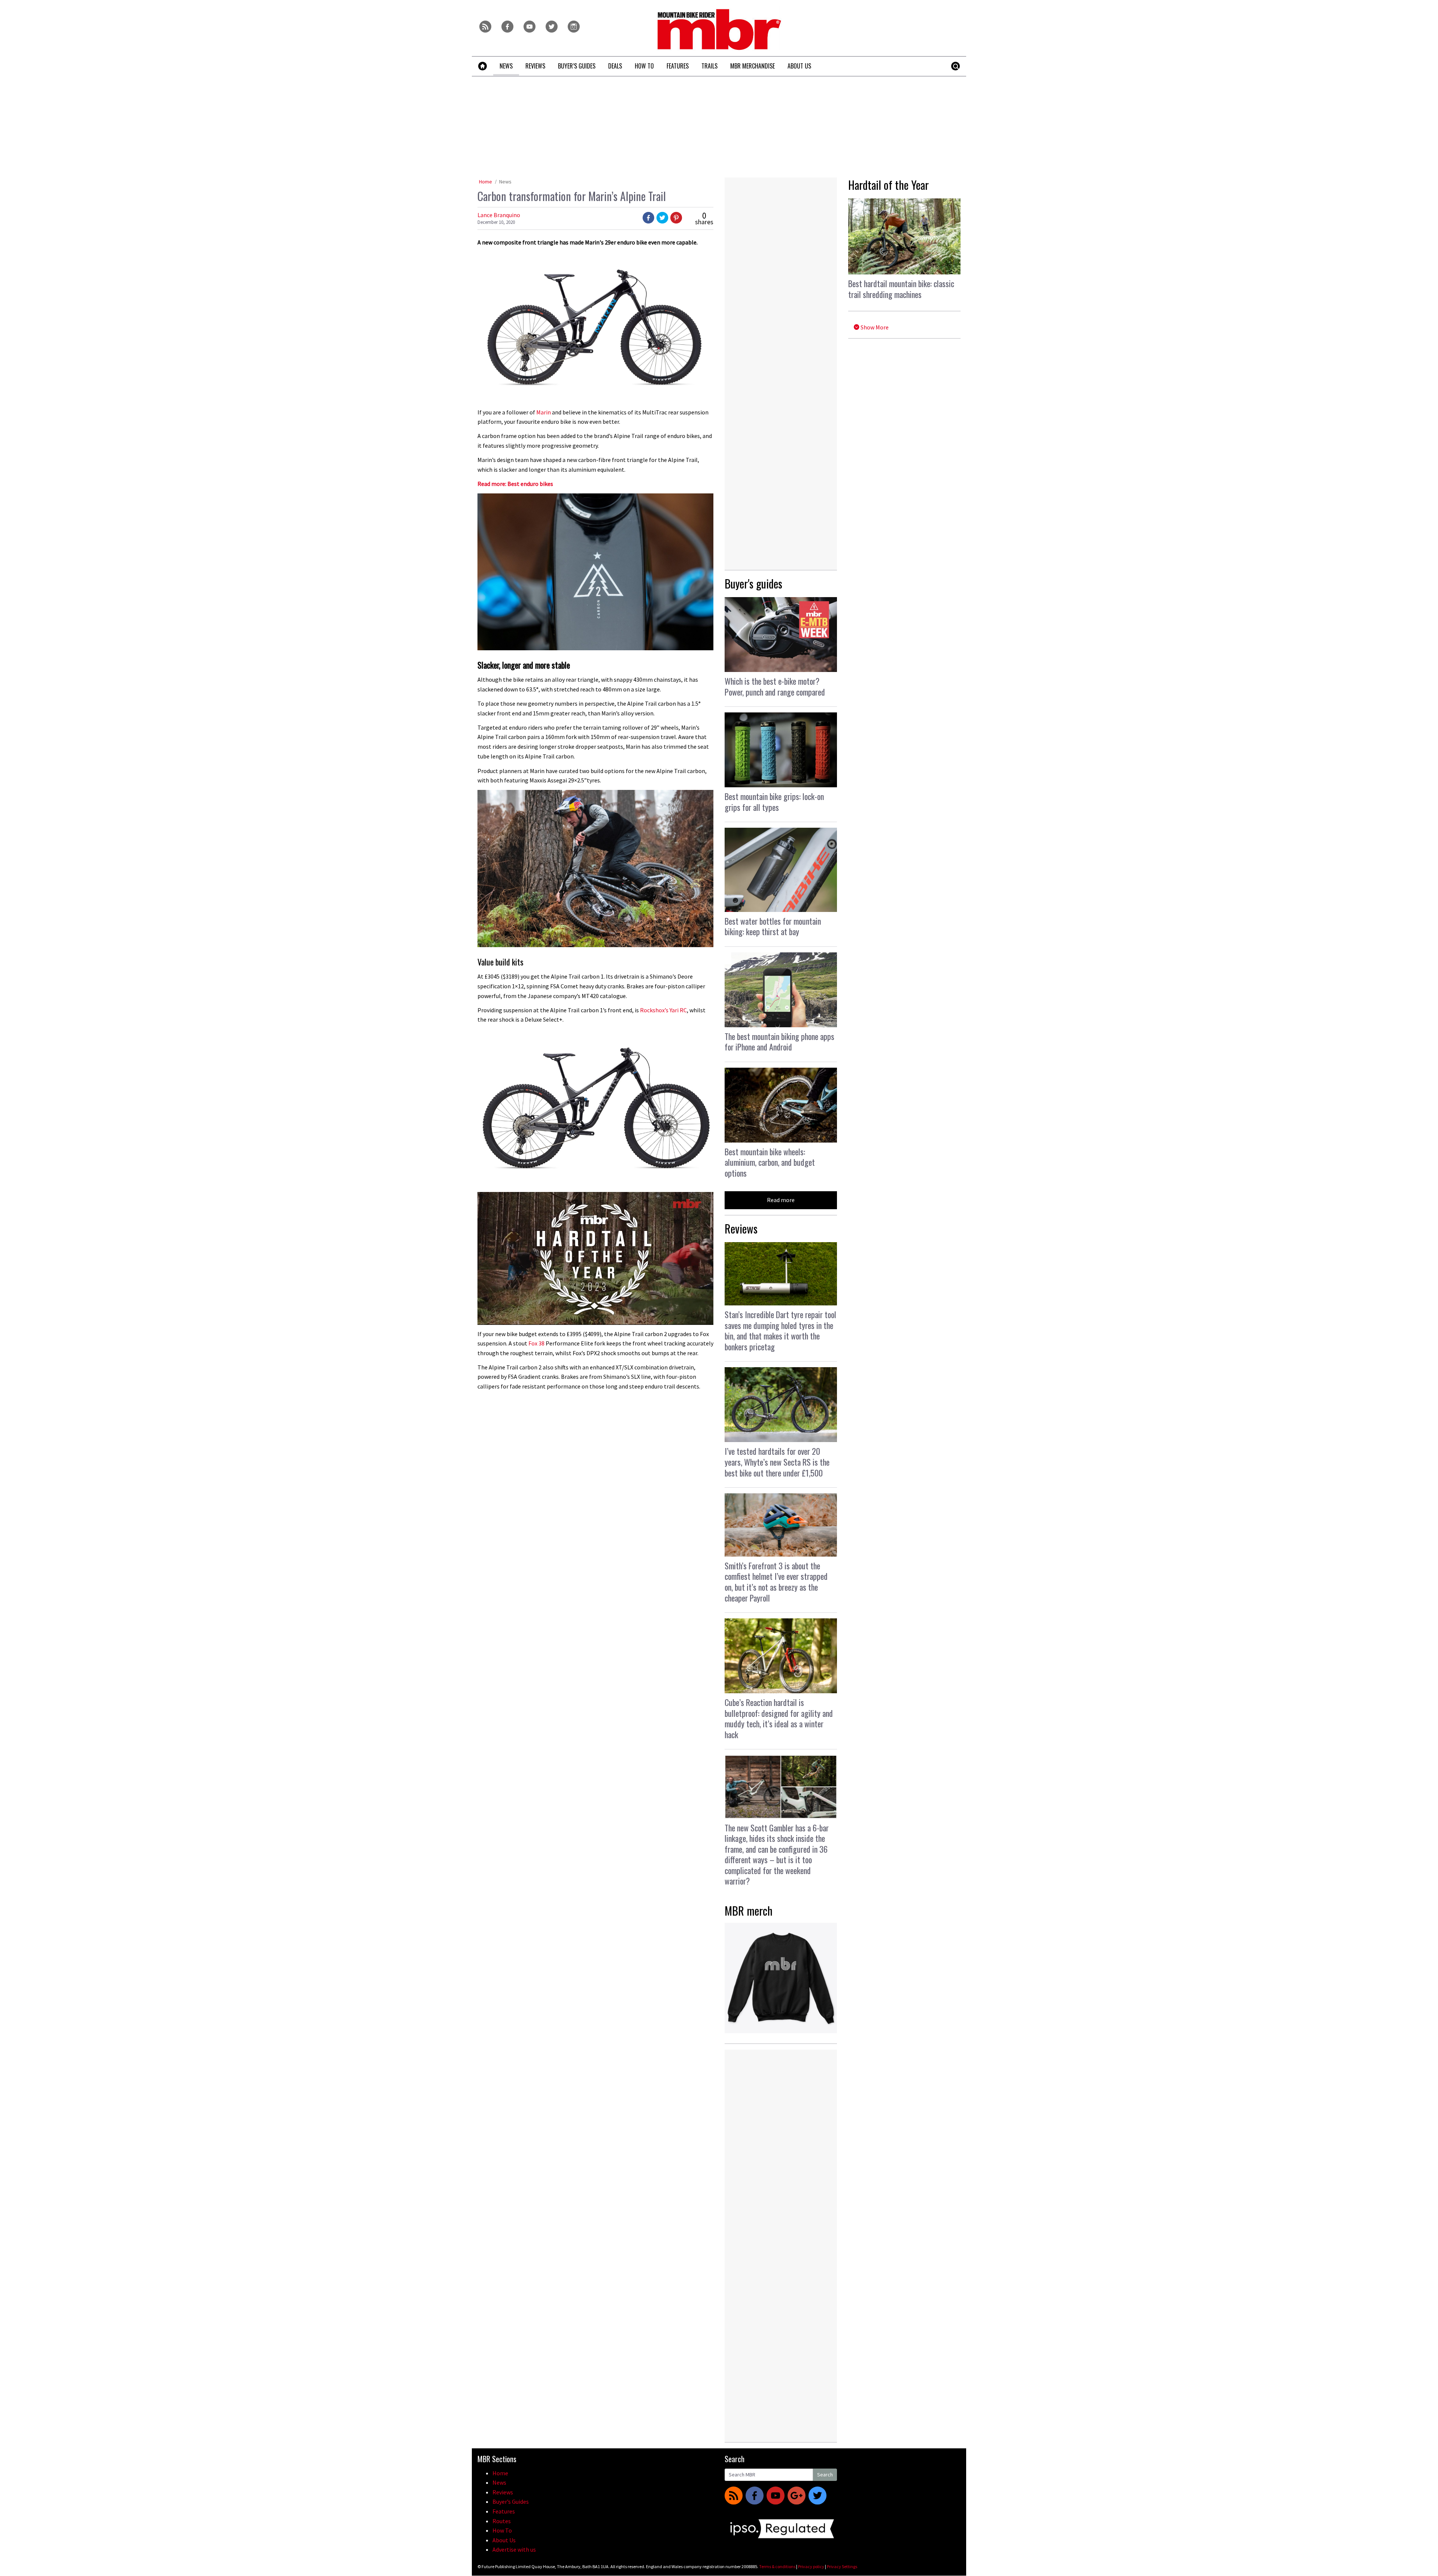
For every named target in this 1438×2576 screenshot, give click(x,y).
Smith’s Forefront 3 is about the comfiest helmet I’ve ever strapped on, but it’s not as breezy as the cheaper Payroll (776, 1582)
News (505, 182)
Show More (874, 327)
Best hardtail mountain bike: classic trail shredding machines (901, 289)
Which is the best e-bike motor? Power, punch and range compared (775, 686)
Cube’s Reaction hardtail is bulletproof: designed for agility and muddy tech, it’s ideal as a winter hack (779, 1718)
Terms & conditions (777, 2566)
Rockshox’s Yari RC (663, 1010)
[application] (595, 1258)
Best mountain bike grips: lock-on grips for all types (774, 802)
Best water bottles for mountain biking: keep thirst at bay (773, 926)
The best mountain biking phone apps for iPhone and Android (779, 1042)
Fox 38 (536, 1343)
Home (486, 182)
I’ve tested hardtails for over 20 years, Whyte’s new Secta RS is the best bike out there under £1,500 (777, 1462)
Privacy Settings (842, 2566)
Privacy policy (811, 2566)
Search (825, 2475)
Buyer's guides (753, 583)
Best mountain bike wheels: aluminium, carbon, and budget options (770, 1162)
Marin (544, 412)
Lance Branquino (499, 215)
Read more (781, 1200)
